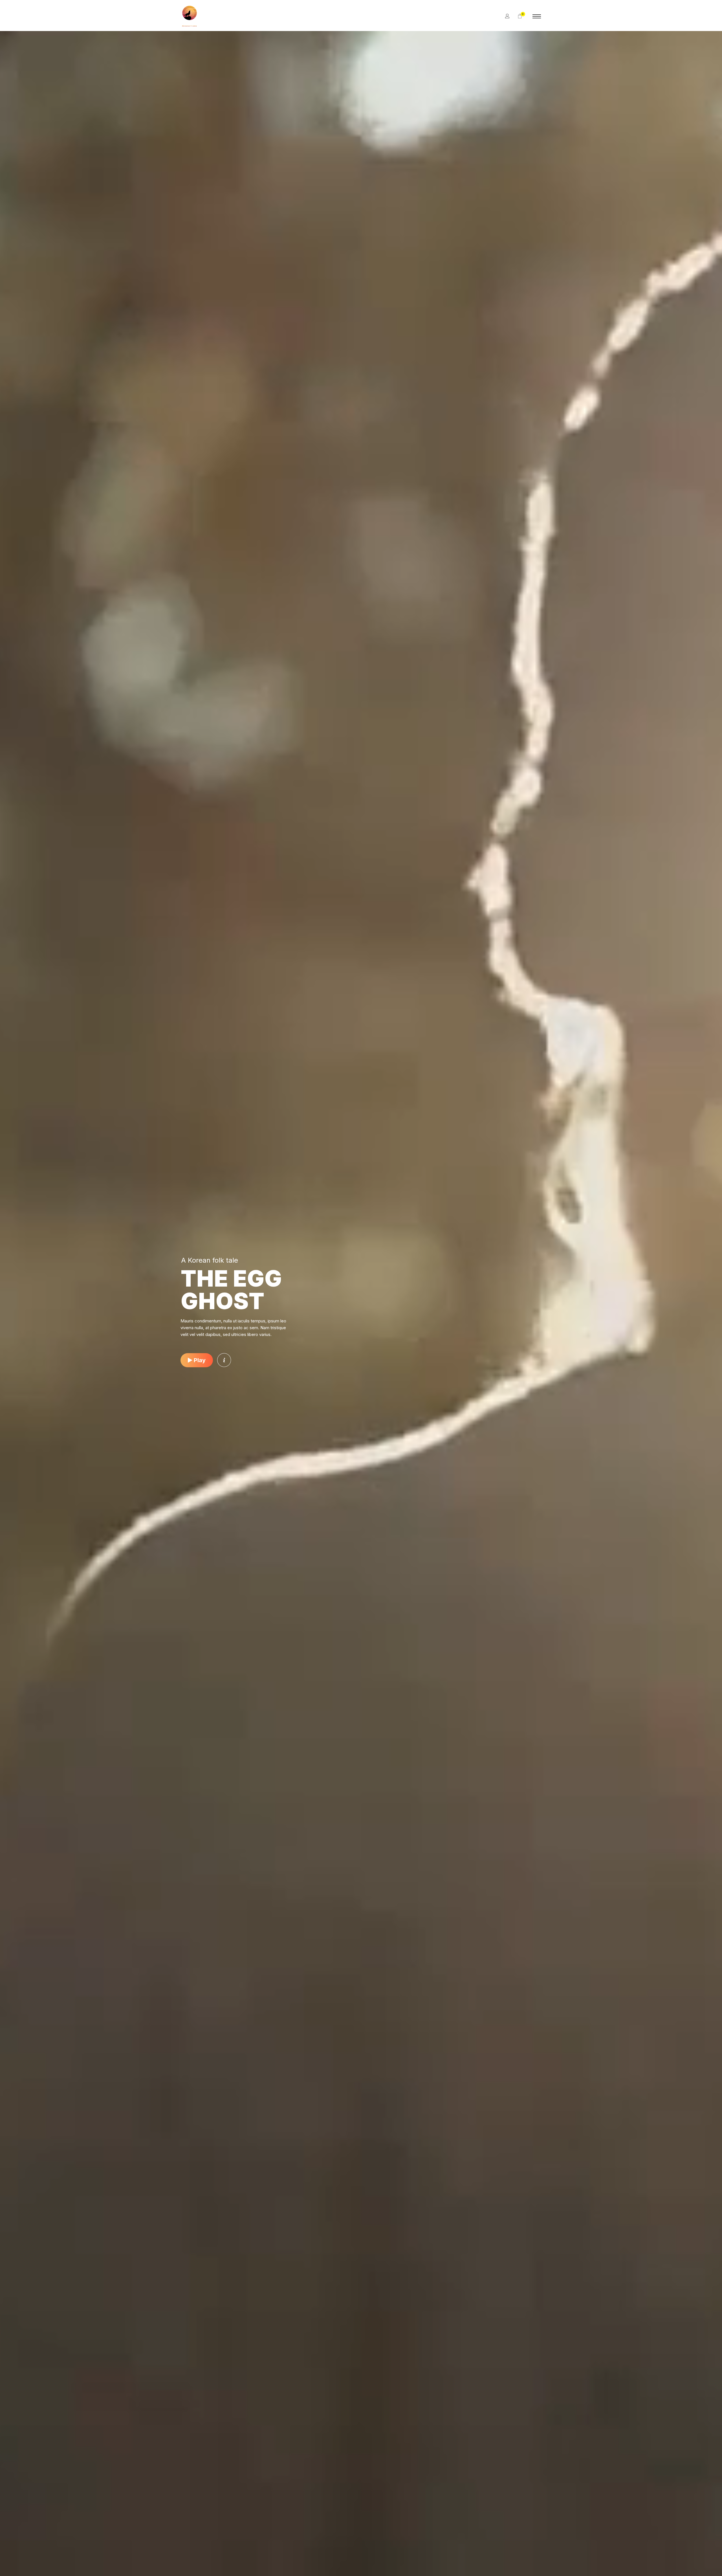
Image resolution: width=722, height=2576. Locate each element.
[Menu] (537, 16)
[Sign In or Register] (507, 16)
